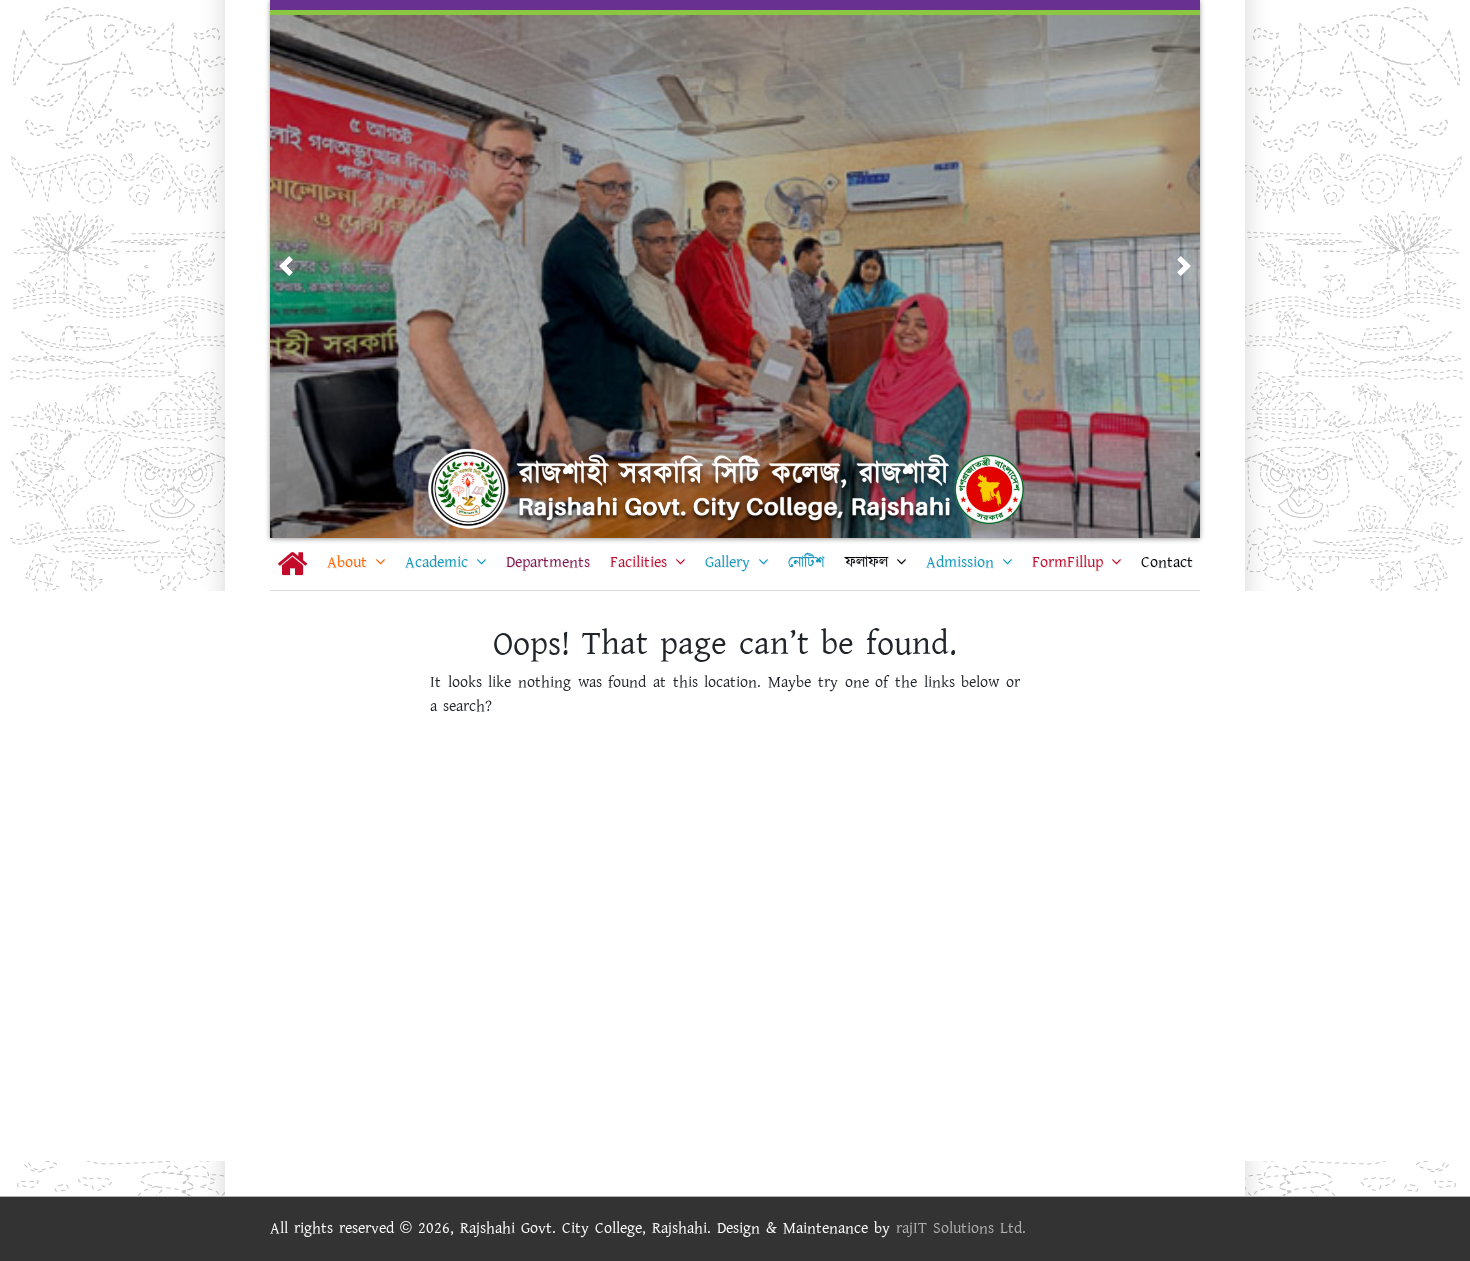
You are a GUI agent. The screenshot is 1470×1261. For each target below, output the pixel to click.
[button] (286, 266)
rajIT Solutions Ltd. (961, 1228)
